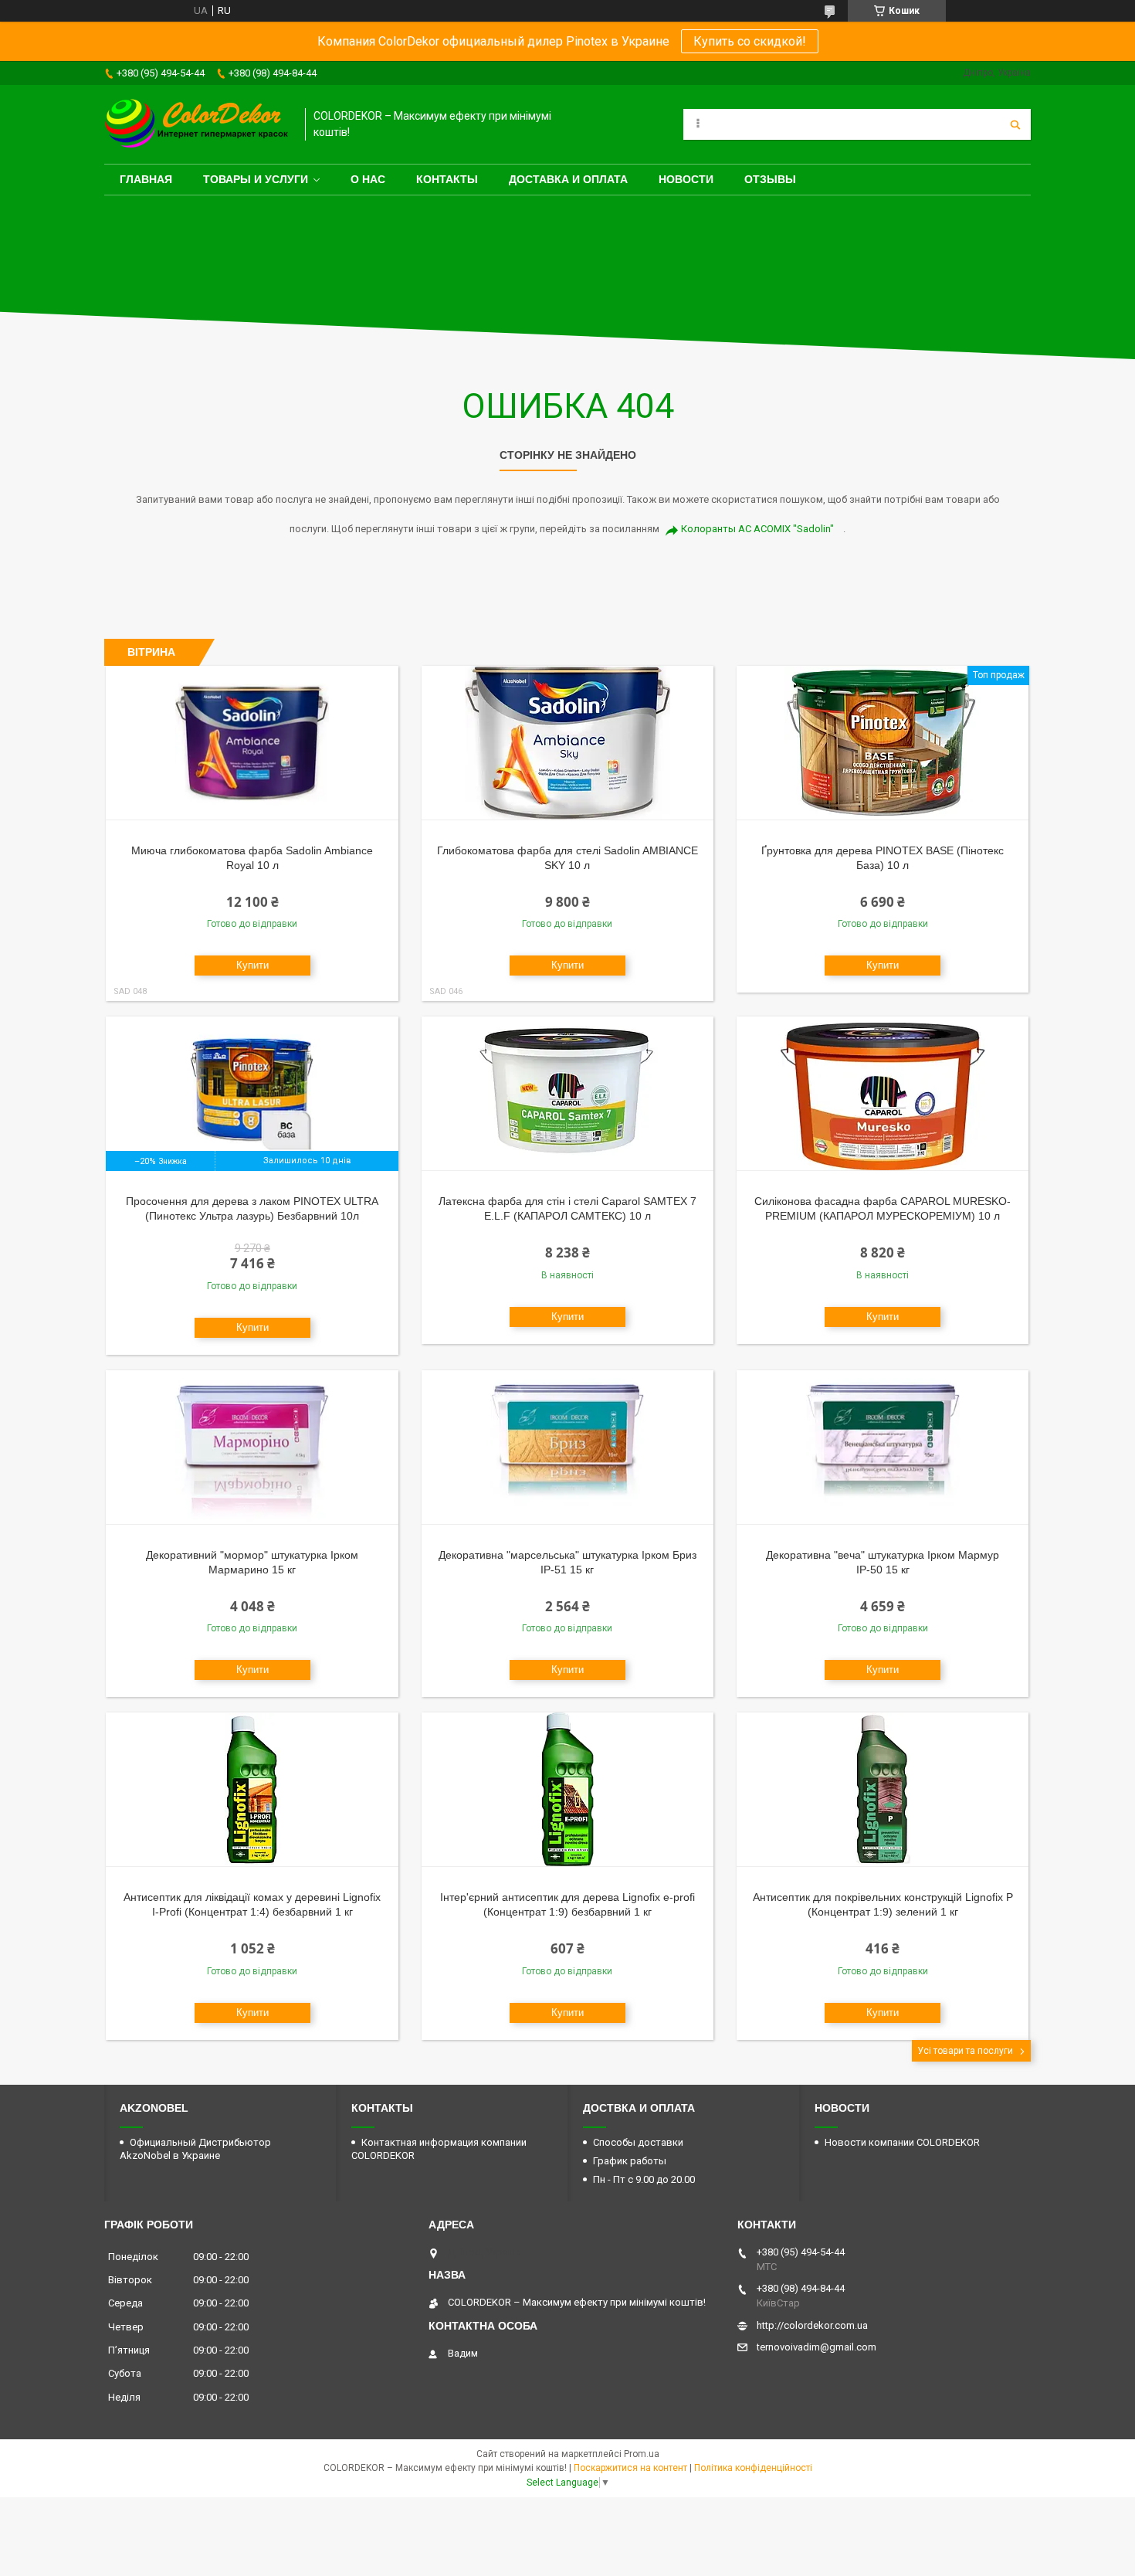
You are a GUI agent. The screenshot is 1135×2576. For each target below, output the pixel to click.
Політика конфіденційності (753, 2468)
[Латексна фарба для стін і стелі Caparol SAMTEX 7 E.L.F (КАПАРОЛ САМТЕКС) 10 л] (568, 1094)
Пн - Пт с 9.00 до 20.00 (644, 2179)
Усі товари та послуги (965, 2051)
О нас (368, 179)
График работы (630, 2161)
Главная (146, 179)
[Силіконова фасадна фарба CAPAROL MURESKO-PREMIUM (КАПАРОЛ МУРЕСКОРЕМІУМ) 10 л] (883, 1094)
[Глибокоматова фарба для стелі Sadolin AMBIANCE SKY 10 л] (568, 743)
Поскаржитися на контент (630, 2468)
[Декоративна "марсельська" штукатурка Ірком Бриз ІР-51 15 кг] (568, 1448)
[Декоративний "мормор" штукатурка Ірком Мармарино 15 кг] (252, 1448)
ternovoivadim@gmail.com (817, 2347)
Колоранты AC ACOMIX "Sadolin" (757, 529)
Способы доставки (638, 2142)
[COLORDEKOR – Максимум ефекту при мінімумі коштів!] (197, 124)
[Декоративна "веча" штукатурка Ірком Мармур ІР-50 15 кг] (883, 1448)
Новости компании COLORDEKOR (902, 2142)
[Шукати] (1015, 124)
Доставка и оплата (568, 179)
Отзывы (770, 179)
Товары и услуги (256, 179)
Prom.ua (642, 2454)
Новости (686, 179)
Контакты (447, 179)
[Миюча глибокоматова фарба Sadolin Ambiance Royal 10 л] (252, 743)
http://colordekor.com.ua (812, 2325)
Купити (252, 965)
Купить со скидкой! (750, 41)
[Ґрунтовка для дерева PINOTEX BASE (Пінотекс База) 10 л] (883, 743)
